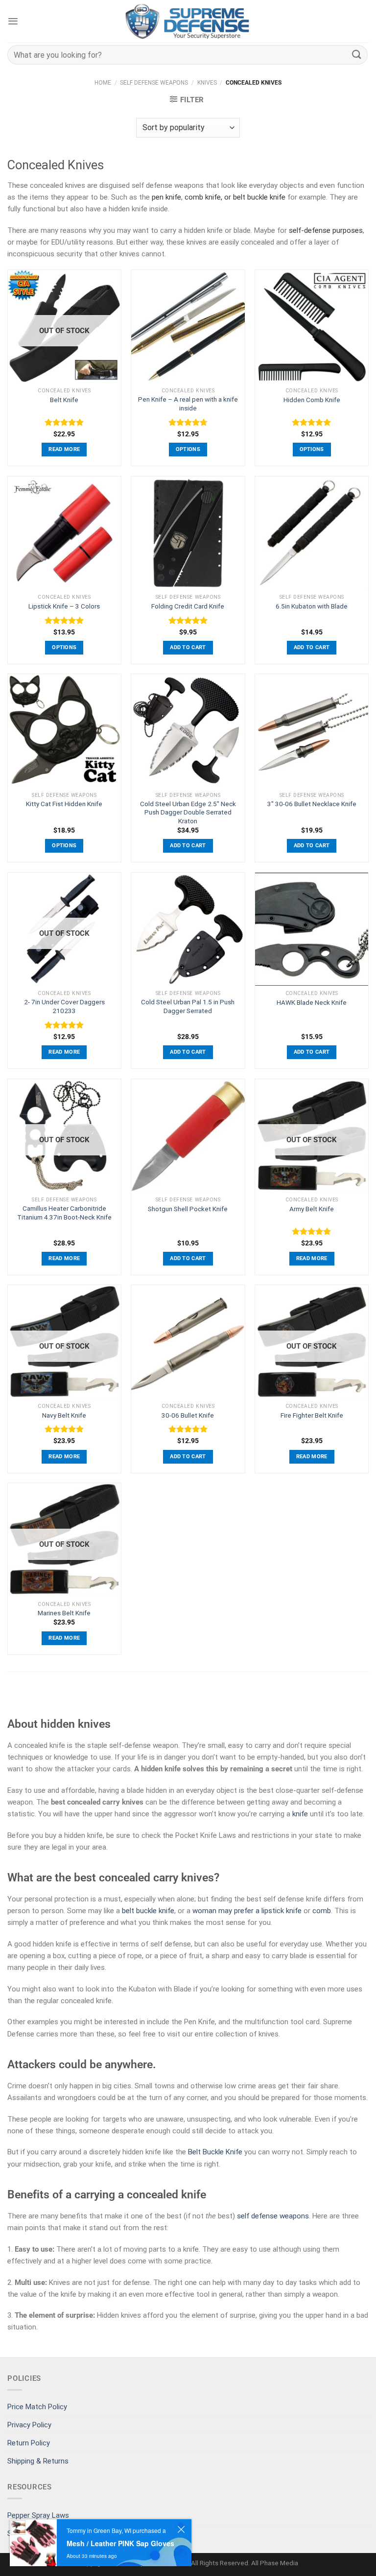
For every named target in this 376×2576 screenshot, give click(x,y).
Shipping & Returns (38, 2461)
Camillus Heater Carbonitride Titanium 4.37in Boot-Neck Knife (64, 1213)
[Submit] (357, 55)
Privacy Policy (29, 2425)
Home (103, 83)
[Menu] (13, 21)
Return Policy (29, 2443)
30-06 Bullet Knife (188, 1415)
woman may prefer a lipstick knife (247, 1911)
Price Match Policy (37, 2407)
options (188, 449)
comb (322, 1911)
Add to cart (188, 647)
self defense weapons (273, 2216)
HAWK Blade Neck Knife (312, 1002)
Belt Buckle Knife (215, 2152)
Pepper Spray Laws (38, 2515)
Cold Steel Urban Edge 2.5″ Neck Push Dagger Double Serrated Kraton (188, 812)
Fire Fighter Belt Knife (312, 1415)
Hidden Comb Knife (312, 400)
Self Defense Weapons (154, 83)
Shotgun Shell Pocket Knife (188, 1209)
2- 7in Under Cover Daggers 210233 (64, 1006)
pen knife (166, 197)
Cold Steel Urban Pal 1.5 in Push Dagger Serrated (188, 1006)
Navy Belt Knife (64, 1415)
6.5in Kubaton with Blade (312, 606)
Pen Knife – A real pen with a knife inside (188, 404)
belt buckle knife (259, 197)
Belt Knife (64, 400)
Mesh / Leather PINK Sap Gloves (120, 2543)
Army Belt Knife (312, 1209)
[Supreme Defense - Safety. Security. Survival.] (188, 21)
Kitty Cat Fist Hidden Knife (64, 804)
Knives (207, 83)
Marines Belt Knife (64, 1613)
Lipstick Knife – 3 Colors (64, 606)
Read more (64, 449)
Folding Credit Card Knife (188, 606)
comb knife (203, 197)
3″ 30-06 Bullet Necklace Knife (312, 804)
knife (300, 1814)
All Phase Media (275, 2563)
